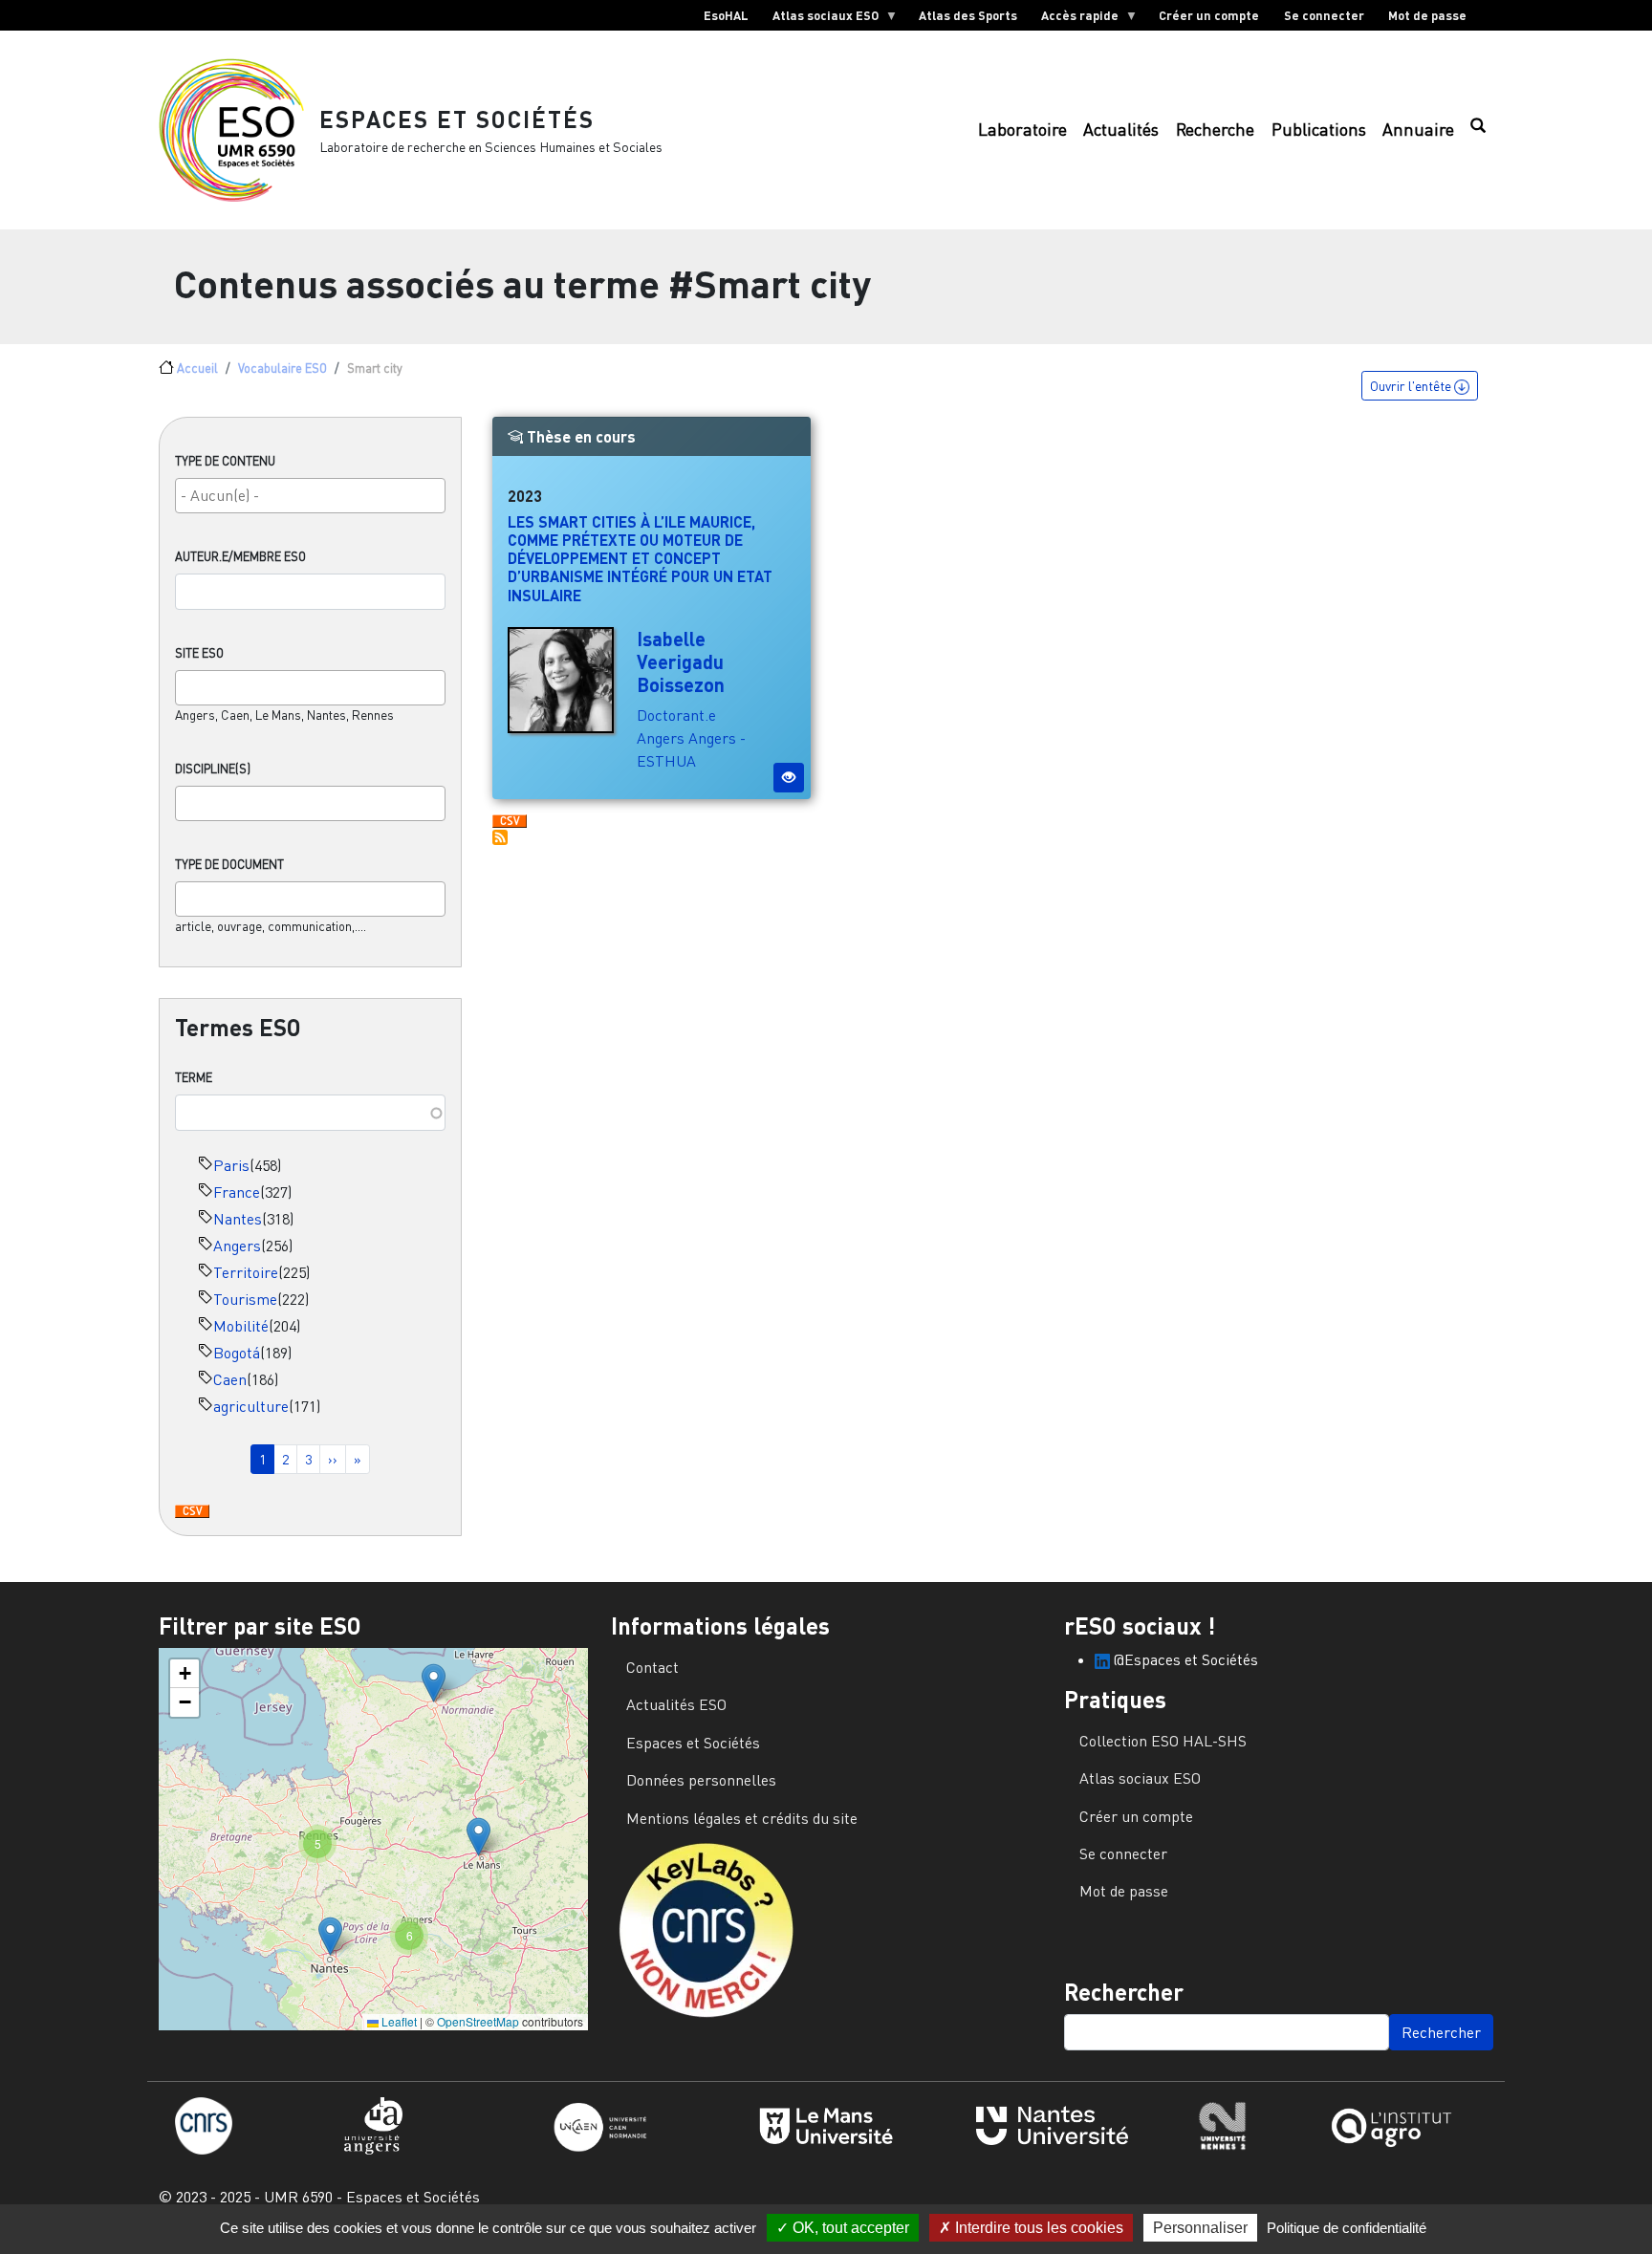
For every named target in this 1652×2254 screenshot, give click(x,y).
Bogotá (237, 1353)
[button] (434, 1683)
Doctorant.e (676, 715)
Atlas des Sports (968, 15)
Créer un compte (1209, 15)
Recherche (1215, 130)
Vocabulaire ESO (283, 368)
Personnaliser (1200, 2228)
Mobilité (241, 1326)
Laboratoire (1022, 130)
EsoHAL (726, 15)
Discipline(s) (213, 769)
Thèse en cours (579, 436)
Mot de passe (1427, 15)
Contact (652, 1667)
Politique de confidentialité (1347, 2228)
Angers (237, 1246)
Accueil (197, 368)
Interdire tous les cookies (1037, 2228)
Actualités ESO (676, 1704)
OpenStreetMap (478, 2021)
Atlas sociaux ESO (819, 19)
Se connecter (1324, 15)
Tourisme (245, 1299)
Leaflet (398, 2021)
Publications (1319, 130)
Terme (194, 1077)
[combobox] (310, 496)
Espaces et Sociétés (457, 119)
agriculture (251, 1406)
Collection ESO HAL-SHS (1163, 1741)
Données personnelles (701, 1780)
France (237, 1192)
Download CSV (192, 1512)
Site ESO (199, 653)
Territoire (246, 1272)
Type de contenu (225, 461)
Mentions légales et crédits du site (742, 1818)
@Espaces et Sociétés (1184, 1659)
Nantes (238, 1219)
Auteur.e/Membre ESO (240, 556)
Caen (230, 1379)
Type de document (229, 864)
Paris (231, 1165)
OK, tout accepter (849, 2228)
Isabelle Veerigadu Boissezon (681, 661)
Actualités (1121, 130)
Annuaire (1418, 130)
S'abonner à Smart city (500, 837)
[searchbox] (310, 495)
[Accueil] (239, 130)
